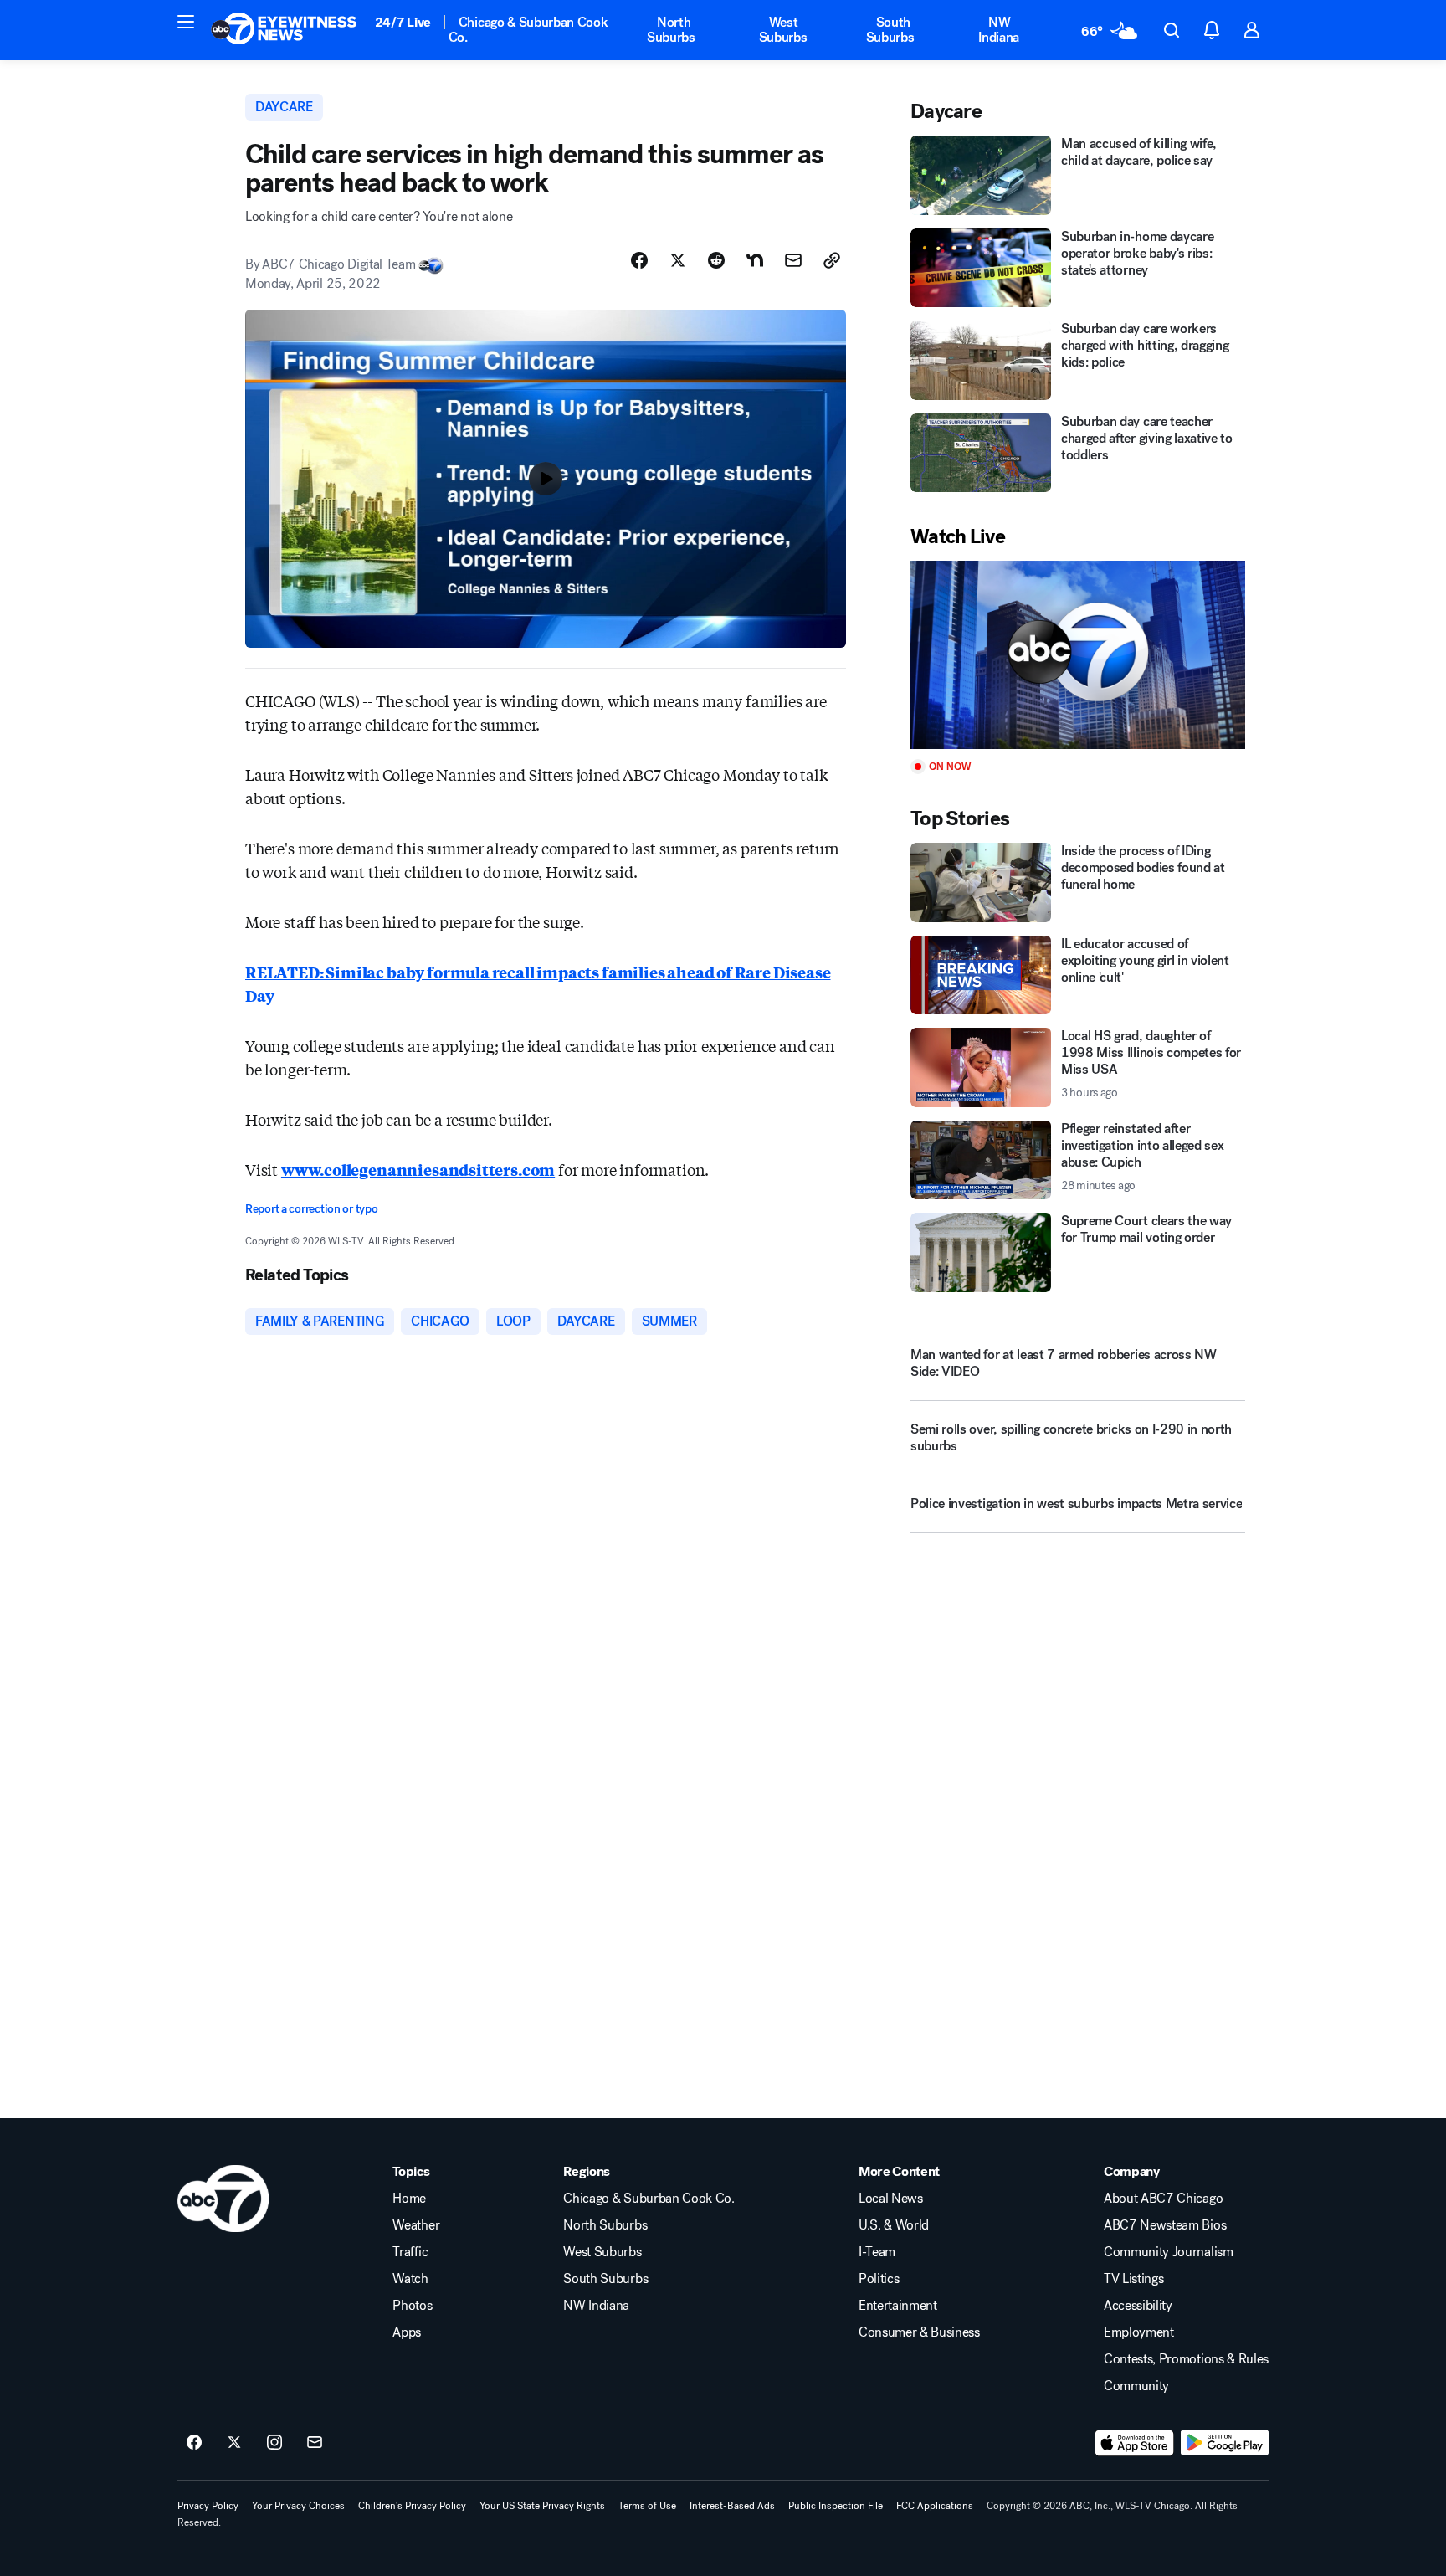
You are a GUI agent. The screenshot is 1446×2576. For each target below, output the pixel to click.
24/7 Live (403, 22)
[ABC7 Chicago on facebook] (194, 2443)
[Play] (1078, 655)
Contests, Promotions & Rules (1186, 2359)
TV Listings (1133, 2279)
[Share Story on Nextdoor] (755, 260)
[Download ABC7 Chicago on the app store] (1135, 2443)
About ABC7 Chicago (1163, 2199)
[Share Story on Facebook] (639, 260)
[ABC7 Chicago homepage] (284, 30)
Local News (891, 2199)
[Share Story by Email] (793, 260)
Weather (416, 2225)
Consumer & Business (919, 2332)
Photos (412, 2306)
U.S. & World (894, 2225)
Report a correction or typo (311, 1209)
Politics (879, 2279)
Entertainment (898, 2306)
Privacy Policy (208, 2506)
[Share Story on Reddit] (716, 260)
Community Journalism (1169, 2252)
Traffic (410, 2252)
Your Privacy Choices (298, 2506)
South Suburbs (890, 30)
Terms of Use (647, 2506)
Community (1136, 2386)
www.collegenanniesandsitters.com (418, 1169)
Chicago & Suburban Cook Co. (528, 30)
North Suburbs (671, 30)
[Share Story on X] (678, 260)
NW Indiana (999, 30)
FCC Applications (935, 2506)
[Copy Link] (832, 260)
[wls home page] (223, 2199)
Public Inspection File (836, 2506)
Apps (407, 2332)
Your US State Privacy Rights (542, 2506)
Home (409, 2199)
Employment (1139, 2332)
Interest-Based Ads (732, 2506)
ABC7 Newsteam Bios (1165, 2225)
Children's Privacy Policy (412, 2506)
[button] (186, 22)
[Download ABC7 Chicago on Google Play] (1225, 2443)
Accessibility (1138, 2306)
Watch (410, 2279)
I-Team (877, 2252)
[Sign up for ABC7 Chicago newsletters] (315, 2443)
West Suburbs (783, 30)
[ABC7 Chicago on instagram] (274, 2443)
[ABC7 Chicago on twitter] (234, 2443)
